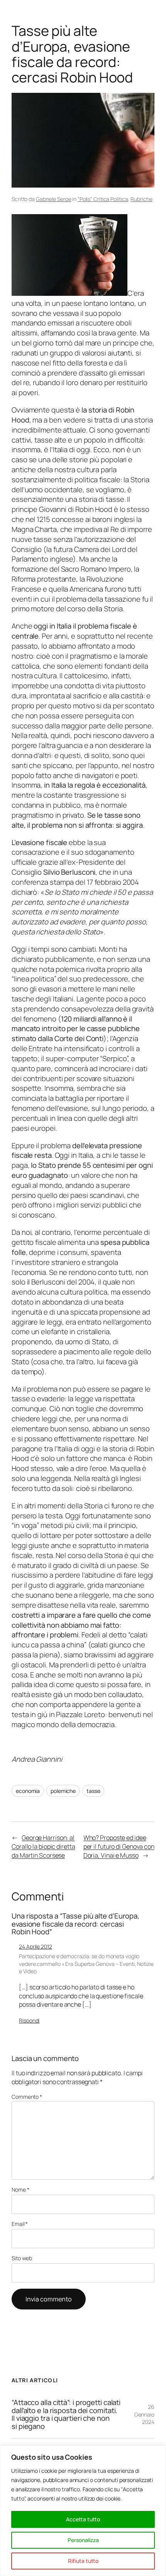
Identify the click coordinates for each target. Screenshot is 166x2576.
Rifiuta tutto (83, 2561)
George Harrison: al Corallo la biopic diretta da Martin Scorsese (43, 1846)
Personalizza (83, 2540)
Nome (20, 2189)
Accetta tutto (83, 2519)
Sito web (22, 2258)
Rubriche (141, 199)
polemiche (63, 1791)
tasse (93, 1791)
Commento (27, 2097)
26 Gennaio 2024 (144, 2414)
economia (28, 1791)
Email (20, 2224)
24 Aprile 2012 (36, 1946)
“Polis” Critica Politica (103, 199)
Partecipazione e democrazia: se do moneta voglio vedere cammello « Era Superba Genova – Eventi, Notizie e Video (86, 1964)
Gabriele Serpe (54, 199)
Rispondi (29, 2020)
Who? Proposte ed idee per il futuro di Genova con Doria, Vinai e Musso (119, 1846)
